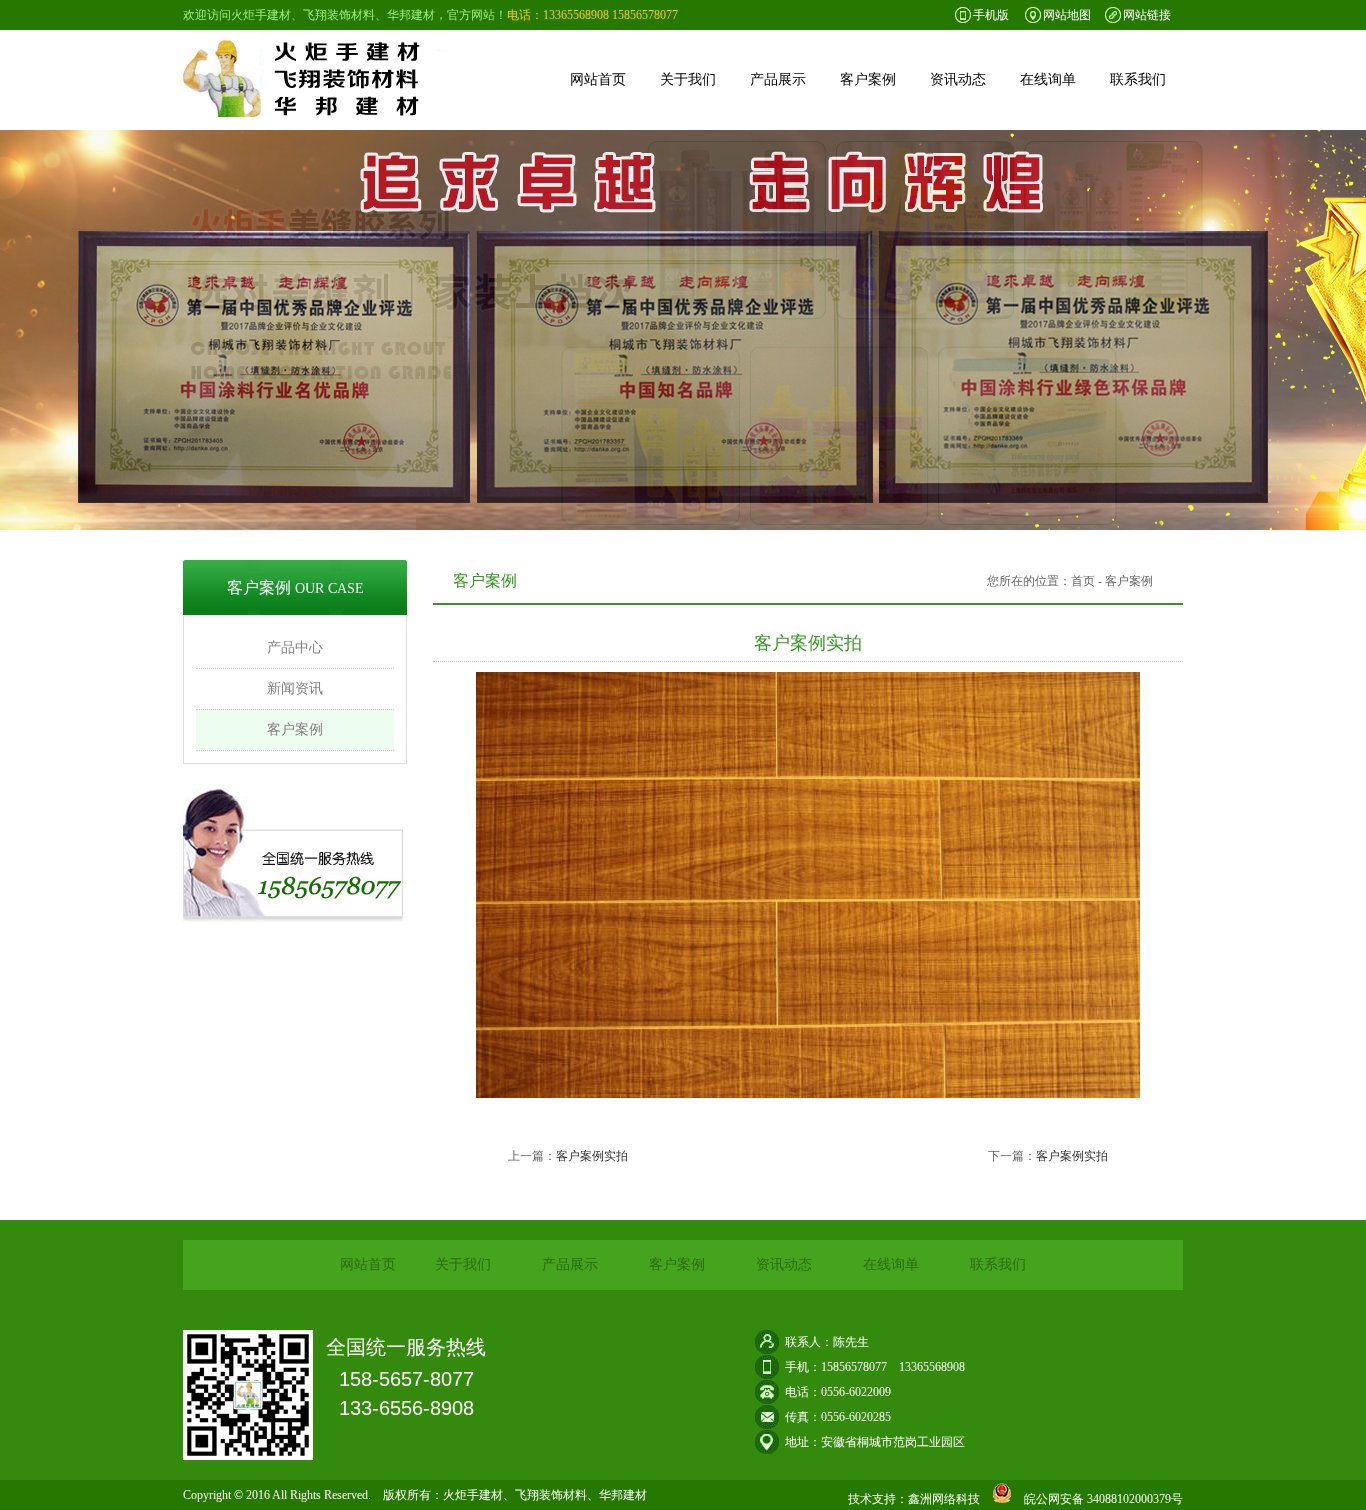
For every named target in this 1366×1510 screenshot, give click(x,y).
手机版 (991, 15)
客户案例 (868, 79)
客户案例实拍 (592, 1156)
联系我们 (1138, 79)
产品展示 (778, 79)
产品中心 (295, 647)
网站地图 (1067, 15)
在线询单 (1048, 79)
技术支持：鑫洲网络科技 (914, 1499)
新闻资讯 (295, 688)
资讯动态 (958, 79)
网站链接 (1147, 15)
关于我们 (688, 79)
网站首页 (598, 79)
